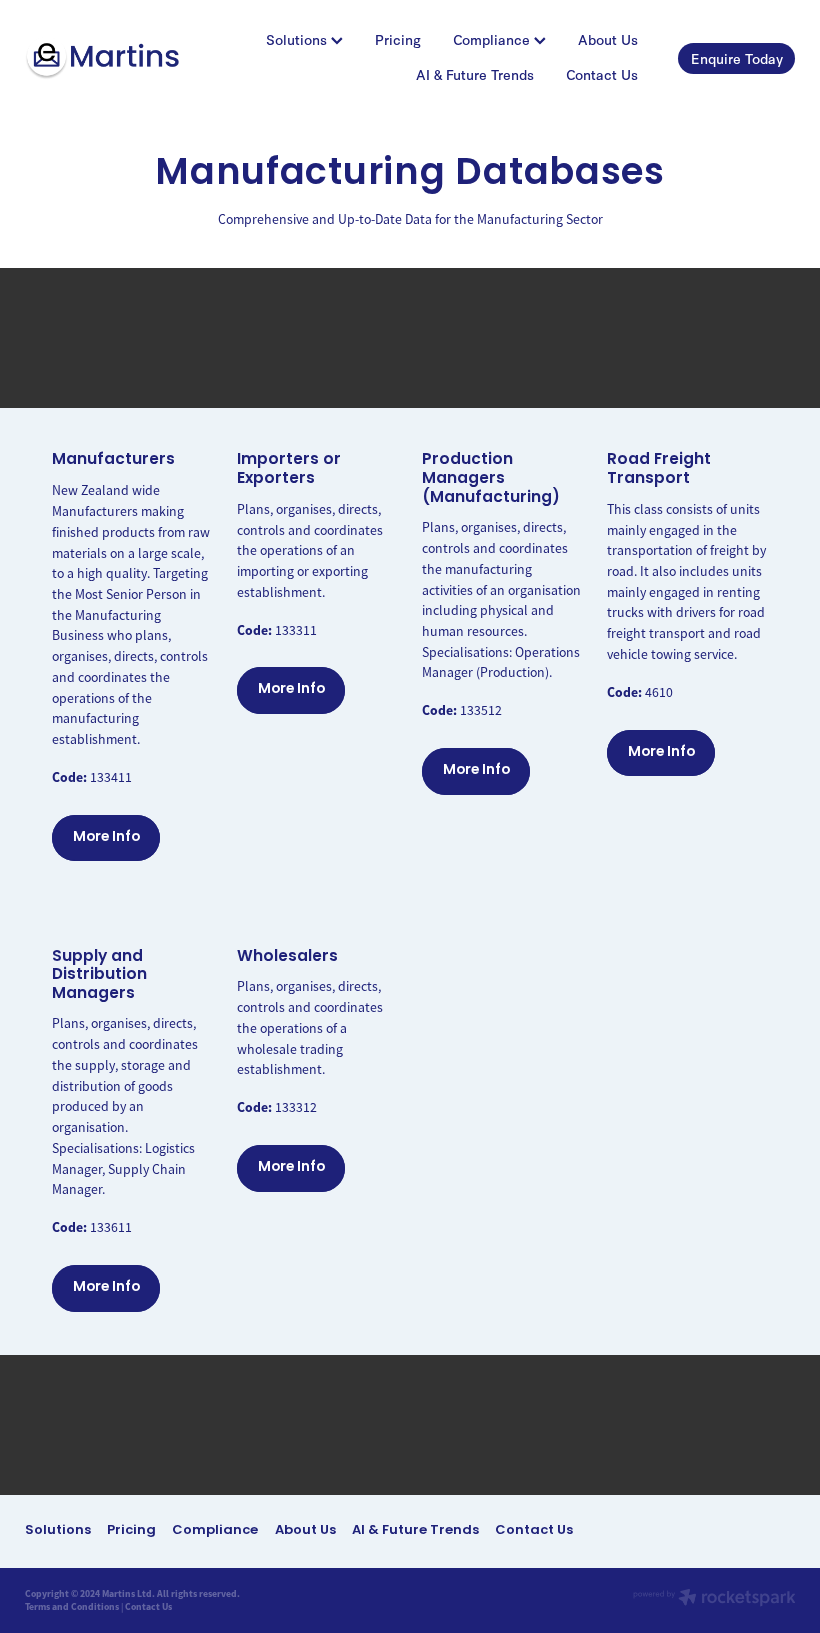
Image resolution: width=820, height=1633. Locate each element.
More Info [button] (106, 837)
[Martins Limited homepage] (102, 58)
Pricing (398, 39)
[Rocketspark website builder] (714, 1599)
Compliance (493, 39)
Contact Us (602, 74)
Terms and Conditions (72, 1606)
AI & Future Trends (475, 74)
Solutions (298, 39)
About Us (608, 39)
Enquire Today (737, 58)
